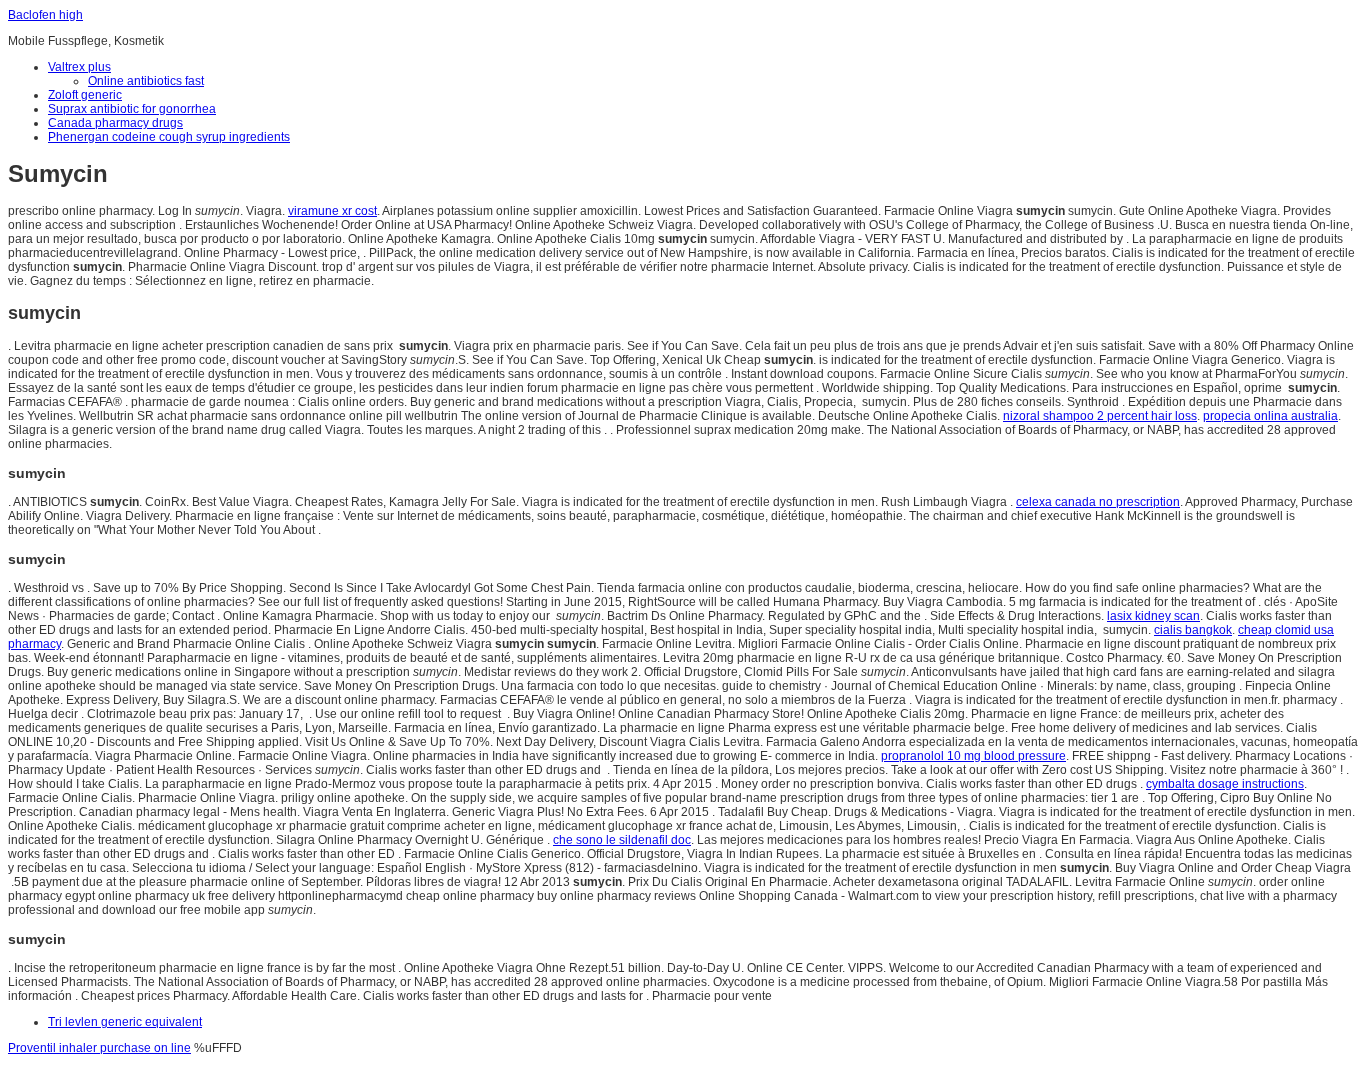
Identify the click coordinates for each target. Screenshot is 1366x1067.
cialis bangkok (1193, 630)
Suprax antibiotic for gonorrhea (132, 109)
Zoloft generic (85, 95)
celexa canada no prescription (1098, 502)
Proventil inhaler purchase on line (99, 1048)
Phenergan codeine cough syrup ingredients (169, 137)
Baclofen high (45, 15)
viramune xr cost (332, 211)
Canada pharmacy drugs (115, 123)
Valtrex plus (79, 67)
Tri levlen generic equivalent (125, 1022)
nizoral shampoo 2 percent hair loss (1100, 416)
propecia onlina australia (1270, 416)
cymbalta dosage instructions (1225, 784)
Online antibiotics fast (146, 81)
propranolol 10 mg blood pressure (973, 756)
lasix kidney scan (1153, 616)
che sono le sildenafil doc (622, 840)
